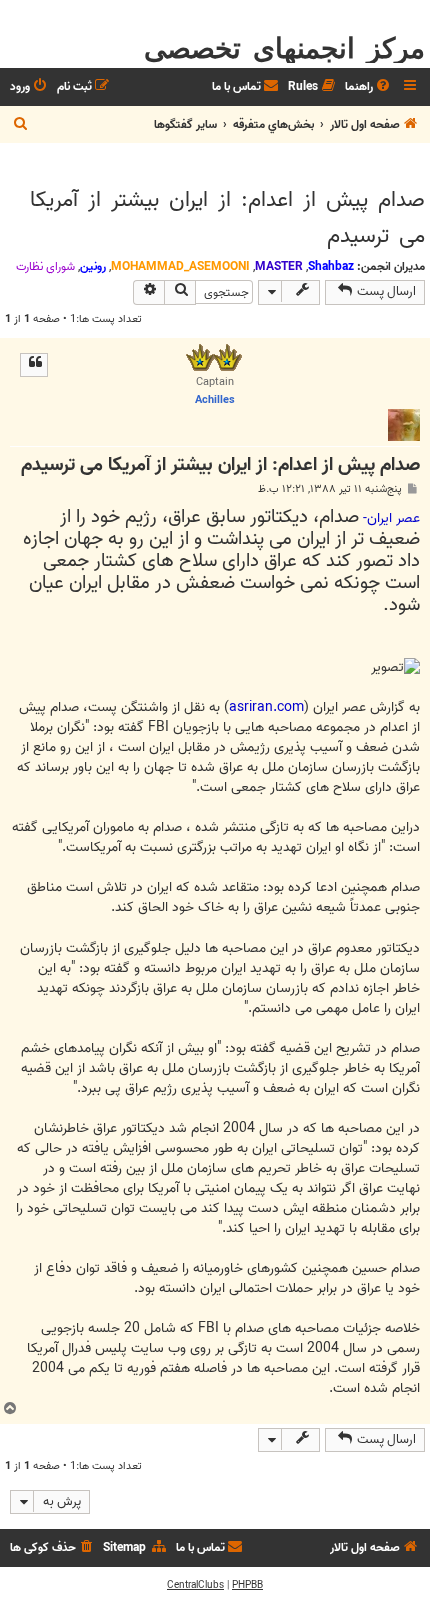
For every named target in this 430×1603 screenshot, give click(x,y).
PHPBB (247, 1585)
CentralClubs (195, 1585)
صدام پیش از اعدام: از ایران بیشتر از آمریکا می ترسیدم (227, 218)
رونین (93, 266)
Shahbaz (331, 266)
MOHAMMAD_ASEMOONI (180, 266)
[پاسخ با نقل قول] (34, 365)
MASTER (279, 266)
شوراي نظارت (45, 267)
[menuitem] (369, 87)
